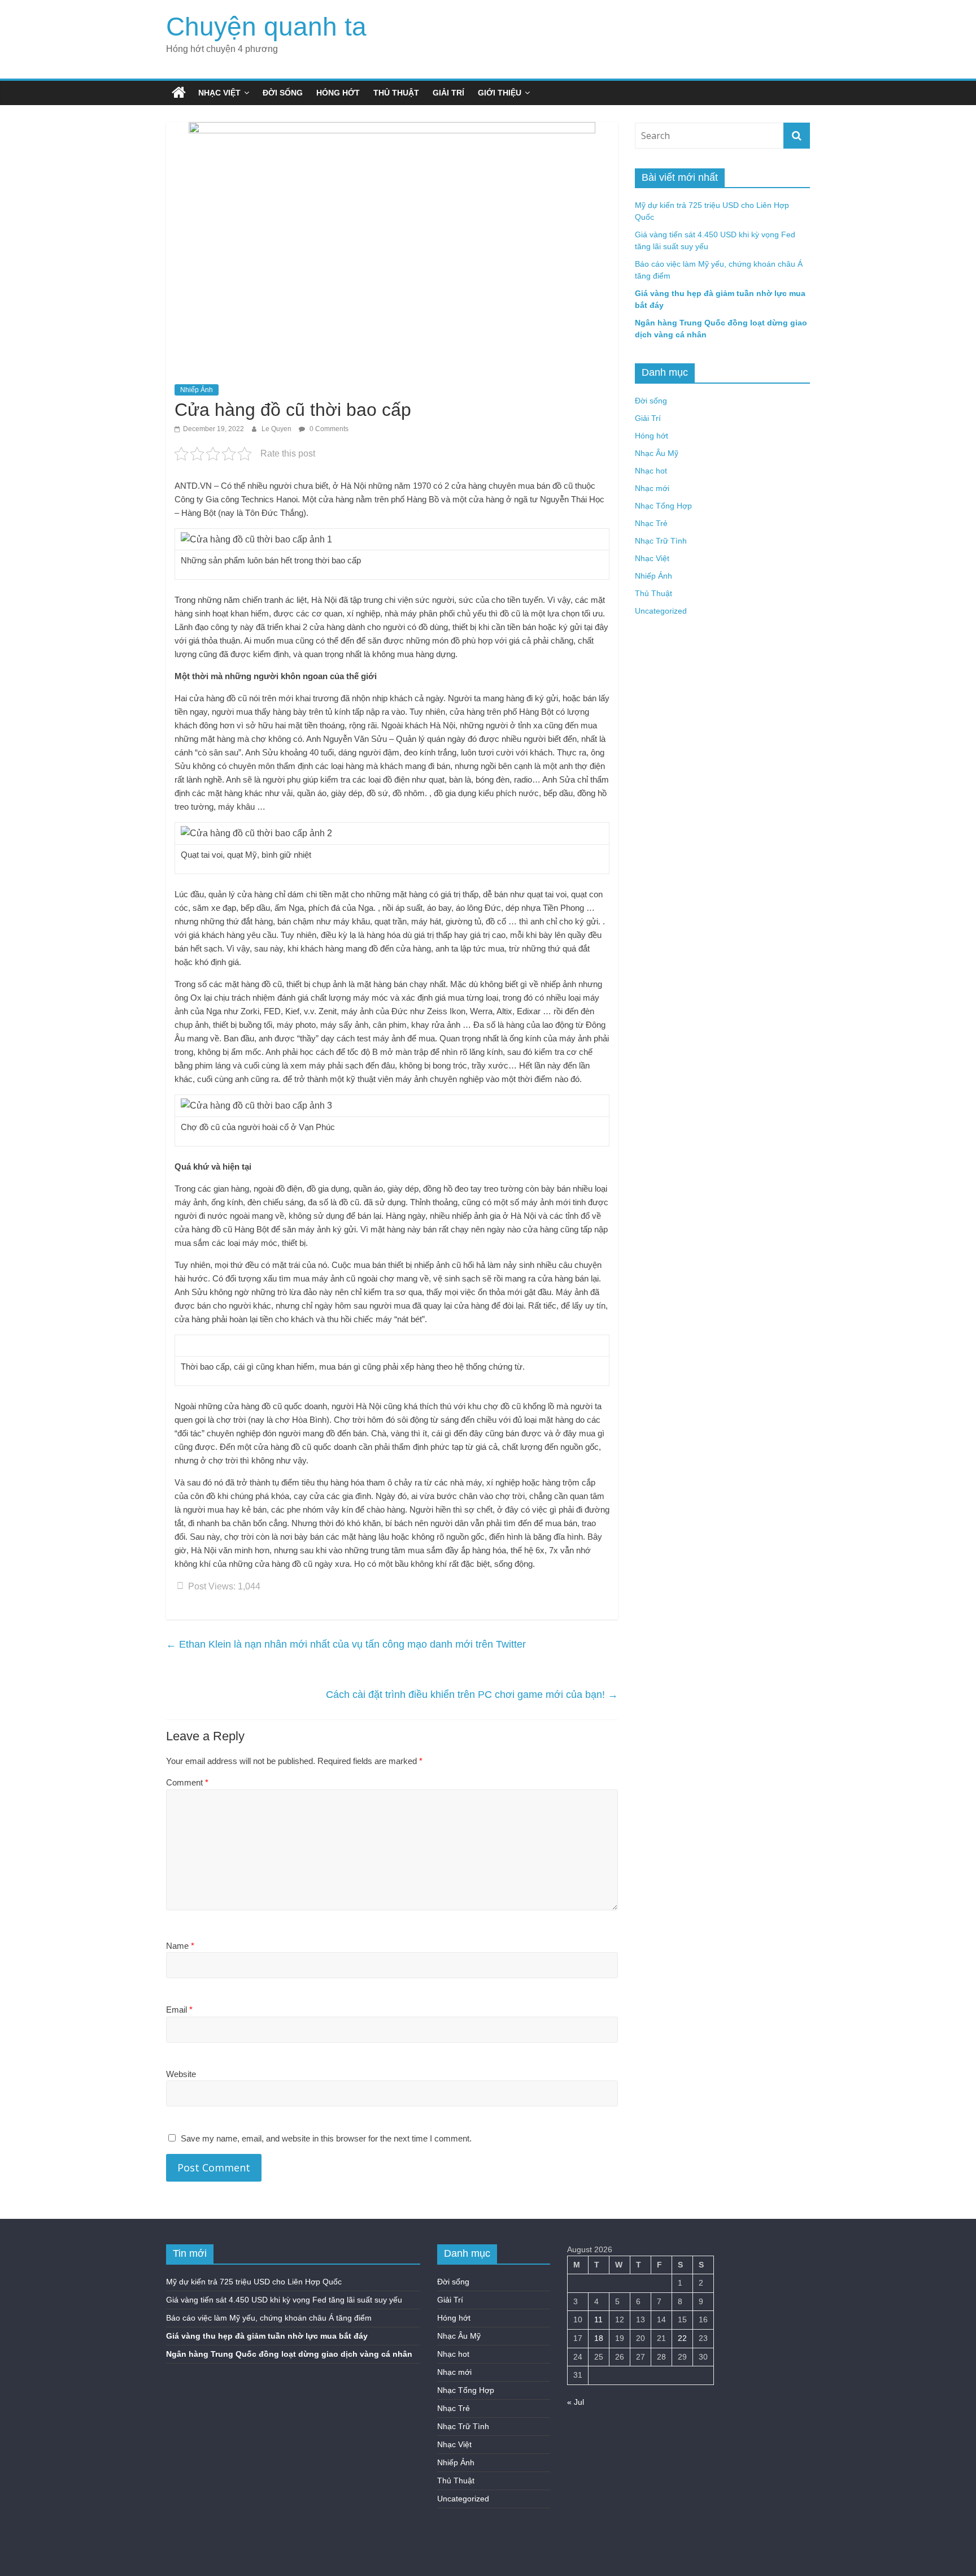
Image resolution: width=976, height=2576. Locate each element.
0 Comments (328, 429)
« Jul (576, 2402)
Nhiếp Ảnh (197, 390)
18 (599, 2338)
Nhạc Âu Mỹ (657, 453)
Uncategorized (661, 611)
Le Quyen (277, 429)
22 (682, 2338)
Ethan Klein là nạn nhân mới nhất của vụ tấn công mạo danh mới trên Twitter (346, 1644)
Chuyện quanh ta (266, 27)
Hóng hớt (338, 93)
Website (181, 2074)
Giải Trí (448, 93)
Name (180, 1946)
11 (598, 2319)
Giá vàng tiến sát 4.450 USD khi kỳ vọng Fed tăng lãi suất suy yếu (284, 2300)
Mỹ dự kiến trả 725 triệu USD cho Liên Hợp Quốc (254, 2282)
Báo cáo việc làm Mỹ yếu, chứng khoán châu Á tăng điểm (269, 2318)
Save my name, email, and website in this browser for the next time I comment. (326, 2138)
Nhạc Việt (219, 93)
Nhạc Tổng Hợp (663, 506)
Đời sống (283, 93)
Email (179, 2010)
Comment (187, 1782)
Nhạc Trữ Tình (661, 541)
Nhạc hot (651, 471)
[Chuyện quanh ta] (179, 93)
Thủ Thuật (396, 93)
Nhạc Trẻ (651, 523)
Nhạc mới (652, 488)
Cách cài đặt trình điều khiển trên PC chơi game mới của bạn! (472, 1695)
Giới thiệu (500, 93)
